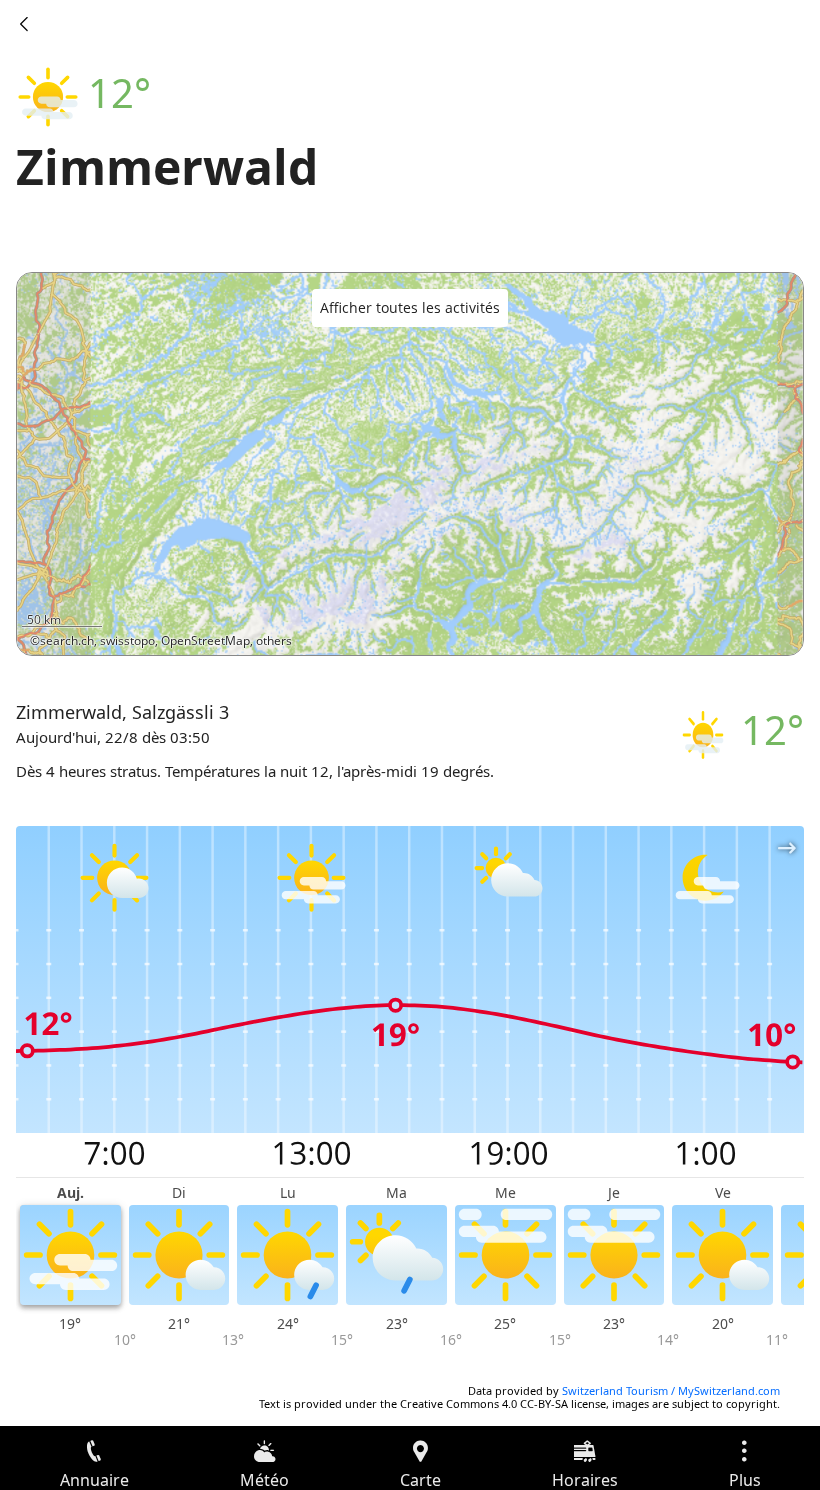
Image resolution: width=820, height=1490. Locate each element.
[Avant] (24, 24)
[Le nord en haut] (711, 627)
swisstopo (127, 640)
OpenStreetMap (205, 640)
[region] (410, 464)
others (274, 640)
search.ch (67, 640)
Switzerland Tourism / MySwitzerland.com (671, 1390)
